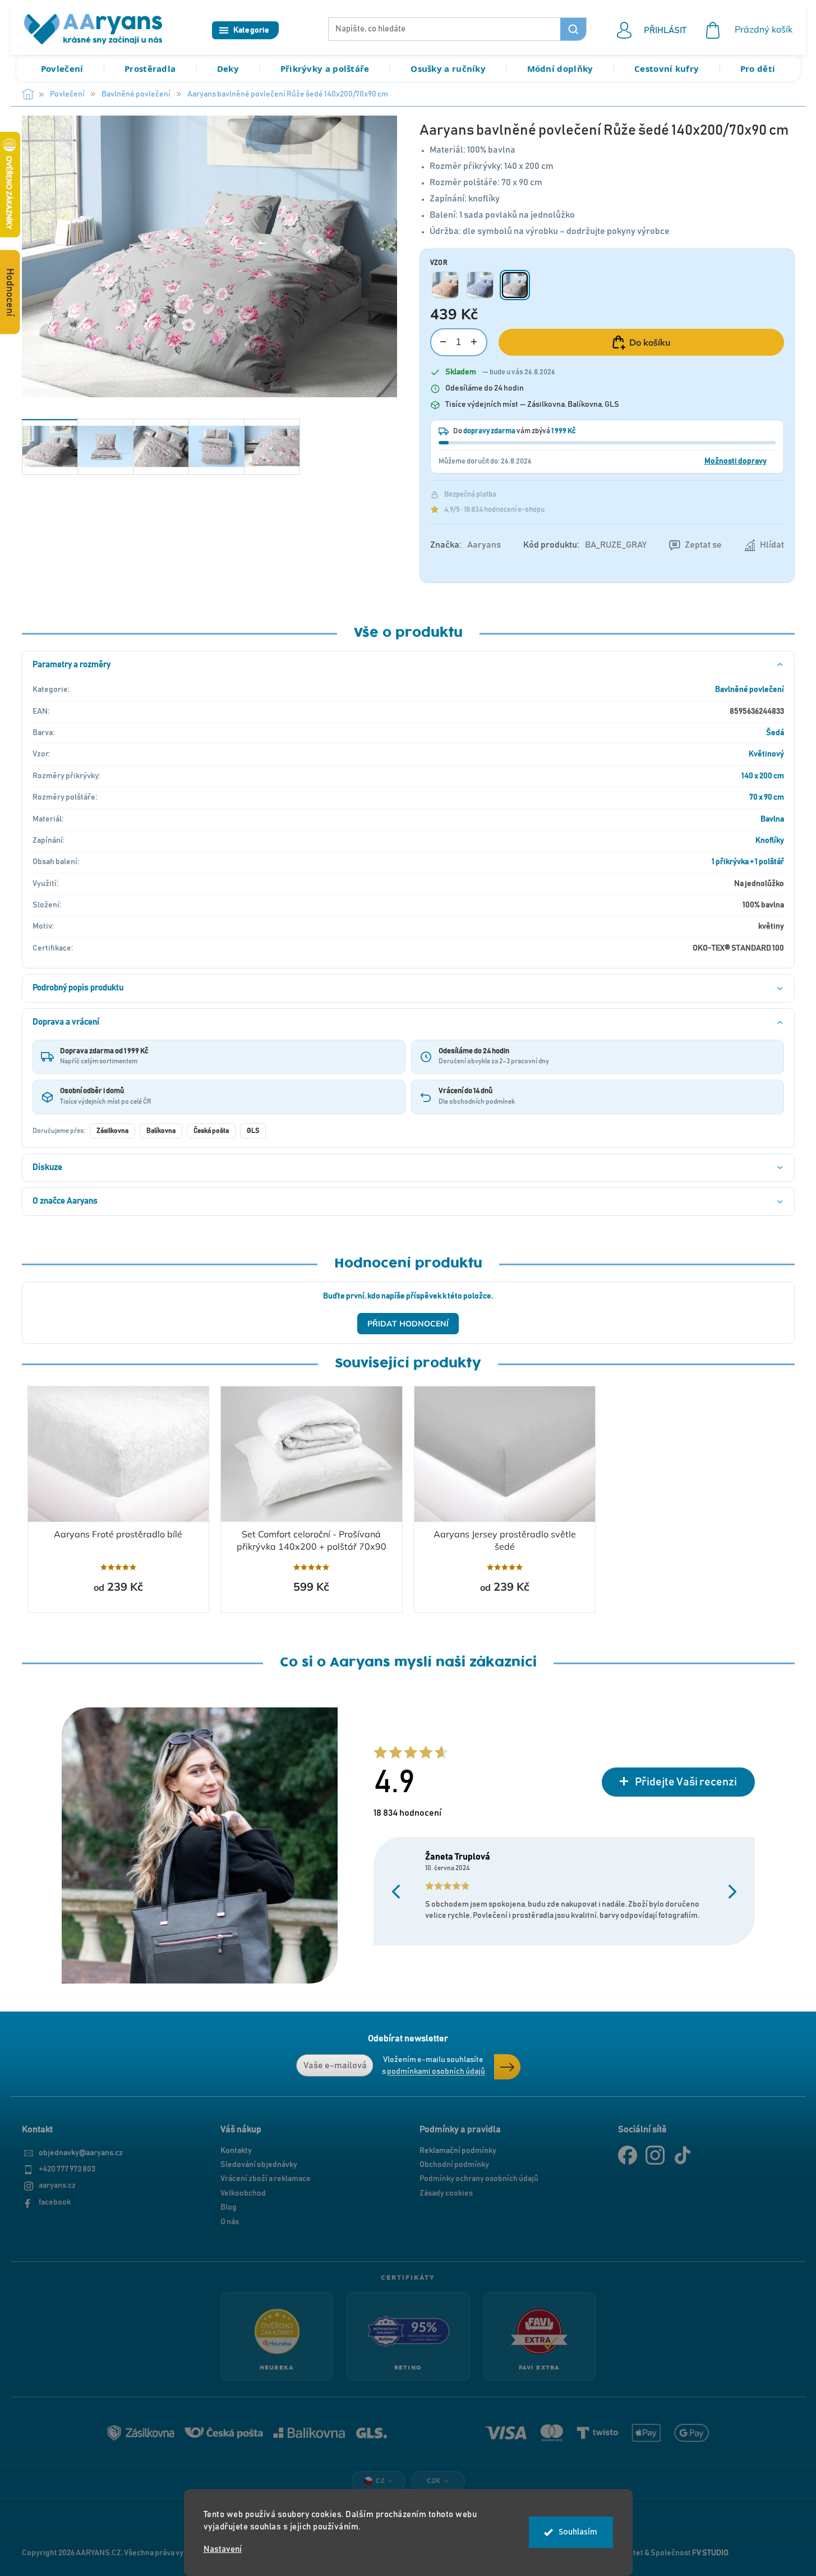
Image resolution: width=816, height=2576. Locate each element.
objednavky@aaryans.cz (81, 2153)
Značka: (465, 545)
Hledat (573, 29)
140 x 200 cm (763, 776)
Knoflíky (770, 841)
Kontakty (236, 2151)
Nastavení (223, 2549)
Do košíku (650, 342)
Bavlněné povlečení (750, 690)
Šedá (775, 733)
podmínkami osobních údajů (436, 2072)
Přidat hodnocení (408, 1324)
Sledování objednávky (259, 2165)
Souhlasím (578, 2532)
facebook (55, 2202)
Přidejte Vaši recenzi (686, 1782)
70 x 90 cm (767, 797)
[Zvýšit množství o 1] (474, 342)
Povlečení (62, 68)
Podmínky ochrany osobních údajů (479, 2179)
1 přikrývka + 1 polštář (748, 862)
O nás (230, 2222)
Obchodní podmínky (454, 2165)
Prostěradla (150, 68)
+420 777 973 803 (67, 2169)
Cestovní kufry (667, 68)
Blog (229, 2207)
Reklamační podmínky (458, 2151)
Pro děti (758, 68)
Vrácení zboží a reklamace (266, 2179)
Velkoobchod (243, 2193)
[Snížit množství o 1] (443, 342)
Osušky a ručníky (448, 68)
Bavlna (772, 819)
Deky (228, 68)
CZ (380, 2481)
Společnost (690, 2553)
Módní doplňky (560, 68)
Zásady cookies (446, 2193)
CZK (434, 2481)
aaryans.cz (57, 2185)
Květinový (766, 754)
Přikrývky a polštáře (325, 68)
